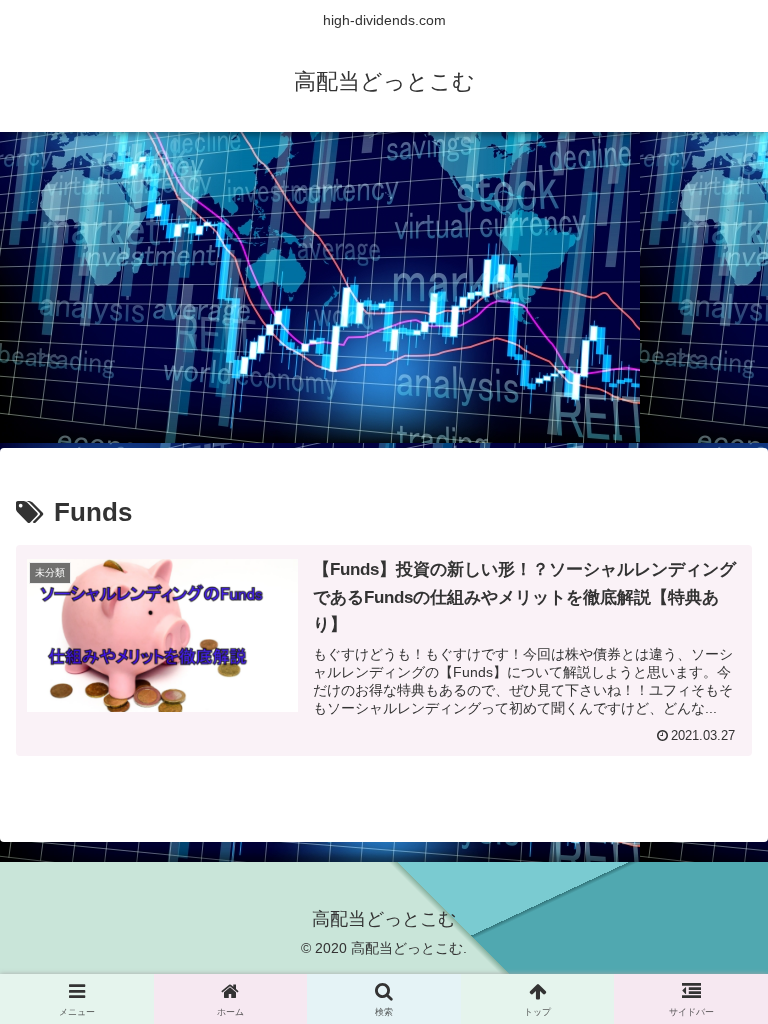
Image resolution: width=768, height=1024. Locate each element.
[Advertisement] (384, 296)
